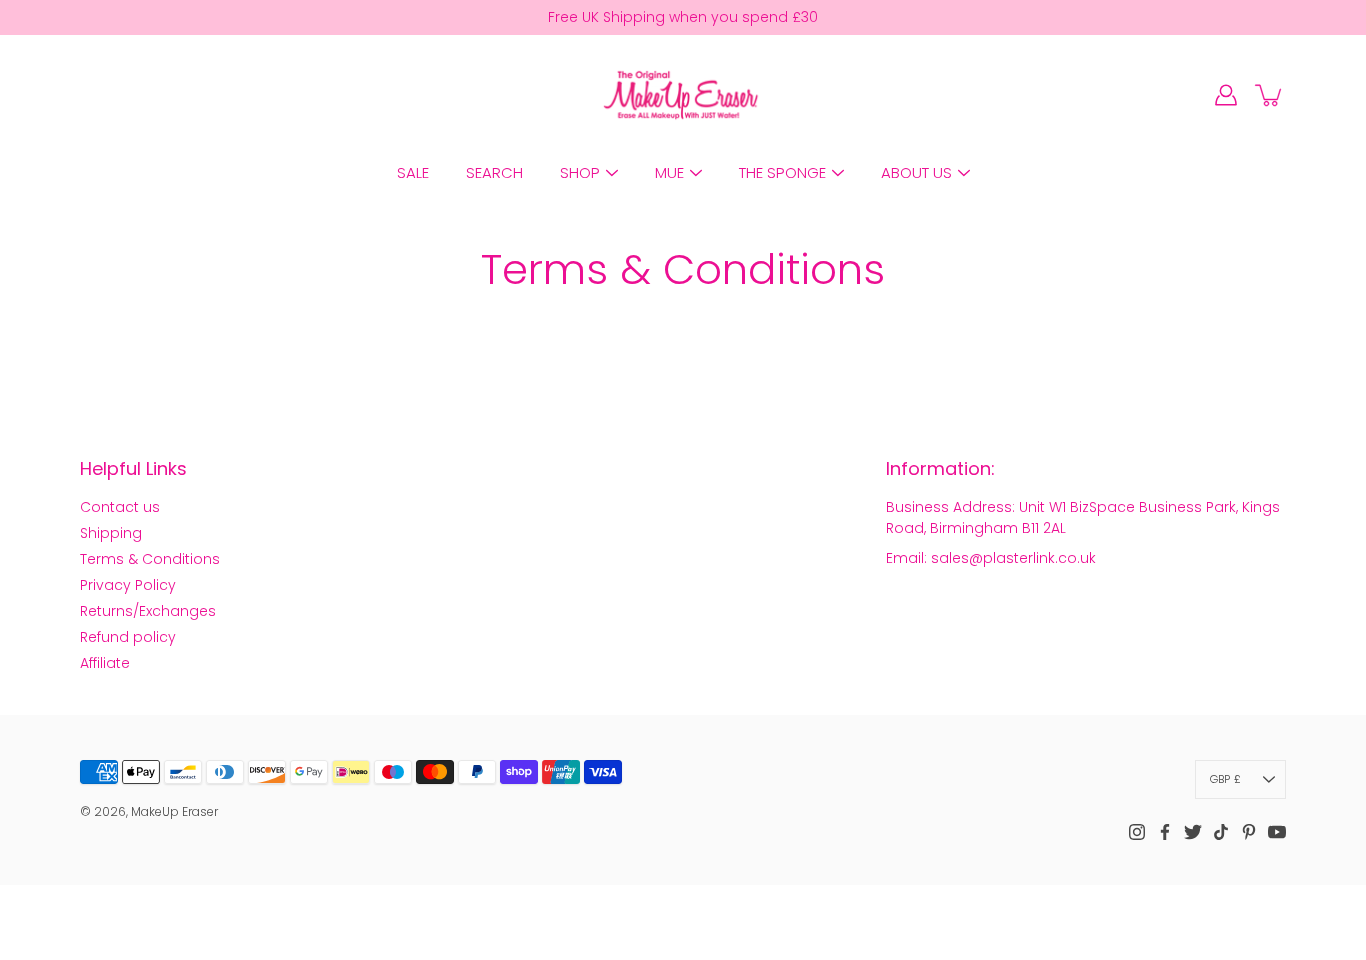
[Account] (1226, 95)
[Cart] (1270, 95)
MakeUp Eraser (174, 811)
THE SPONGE (782, 172)
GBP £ (1225, 779)
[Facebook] (1165, 832)
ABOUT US (916, 172)
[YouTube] (1277, 832)
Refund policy (128, 637)
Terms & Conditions (150, 559)
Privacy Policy (128, 585)
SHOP (580, 172)
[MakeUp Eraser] (683, 95)
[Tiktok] (1221, 832)
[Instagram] (1137, 832)
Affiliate (105, 663)
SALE (413, 172)
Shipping (111, 533)
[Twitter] (1193, 832)
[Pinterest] (1249, 832)
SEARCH (494, 172)
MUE (669, 172)
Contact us (120, 507)
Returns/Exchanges (148, 611)
